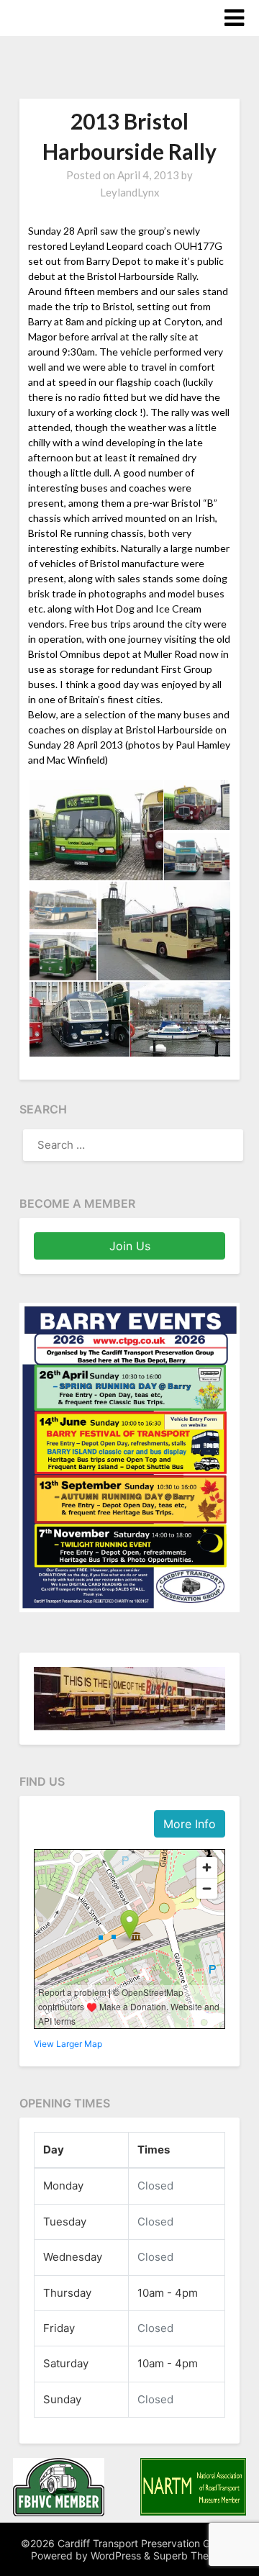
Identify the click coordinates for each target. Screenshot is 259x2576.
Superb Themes (191, 2555)
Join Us (130, 1246)
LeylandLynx (130, 192)
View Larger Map (68, 2044)
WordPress (116, 2555)
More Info (190, 1824)
